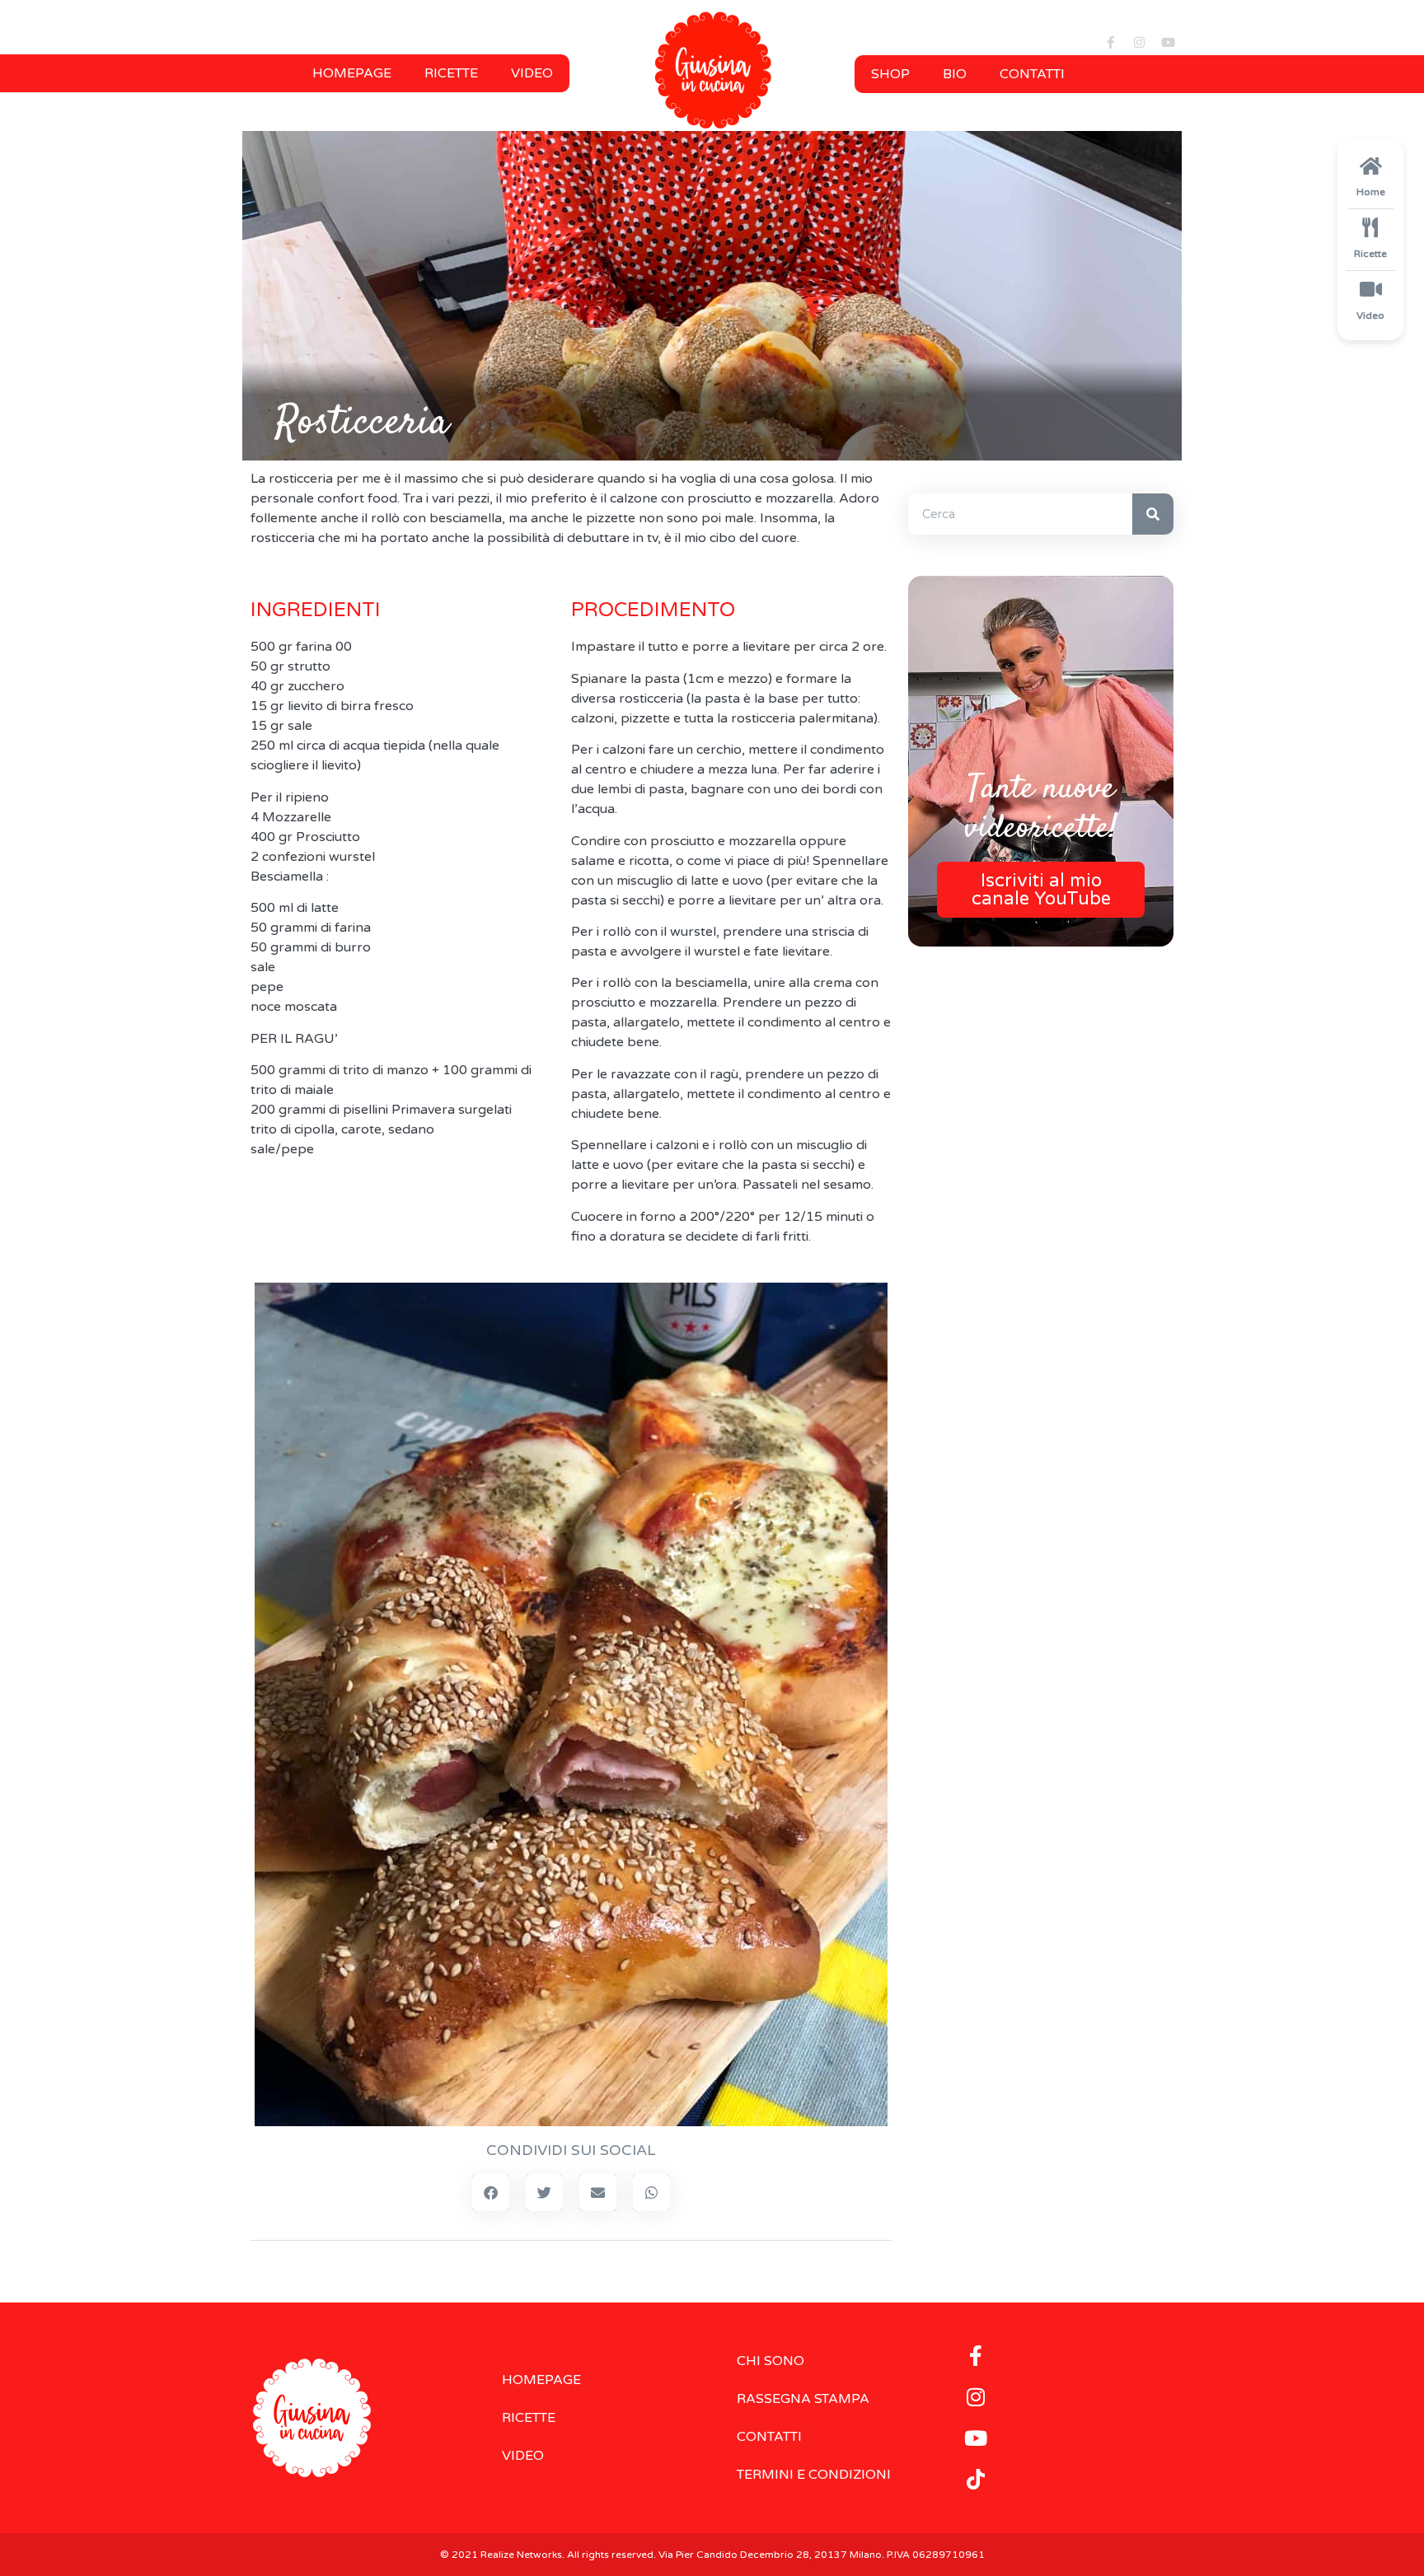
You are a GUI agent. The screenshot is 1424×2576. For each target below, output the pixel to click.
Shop (890, 74)
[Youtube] (1168, 43)
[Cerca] (1153, 514)
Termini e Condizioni (814, 2475)
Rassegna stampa (803, 2399)
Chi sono (771, 2361)
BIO (955, 74)
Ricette (451, 73)
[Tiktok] (976, 2480)
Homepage (352, 73)
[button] (491, 2193)
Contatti (1032, 74)
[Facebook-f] (1110, 43)
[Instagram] (1139, 43)
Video (532, 73)
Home (1371, 192)
